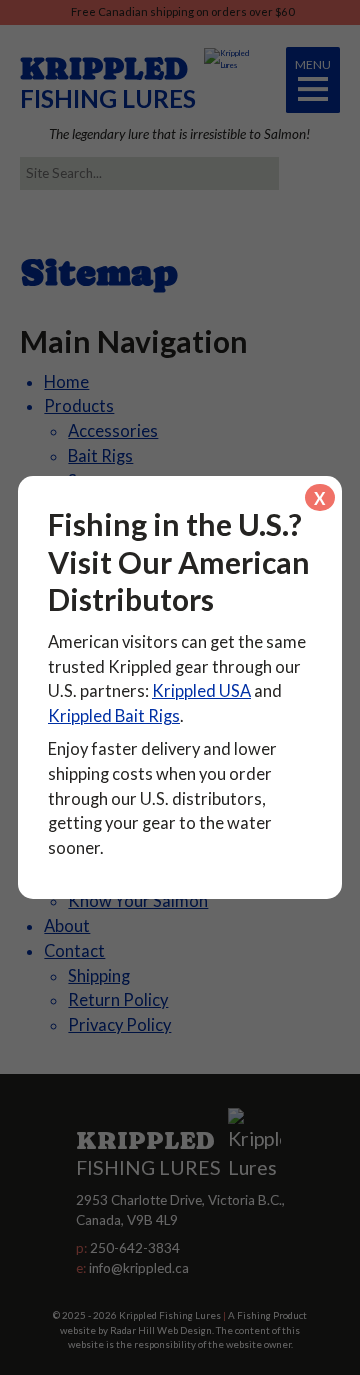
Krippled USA (201, 691)
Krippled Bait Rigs (114, 716)
